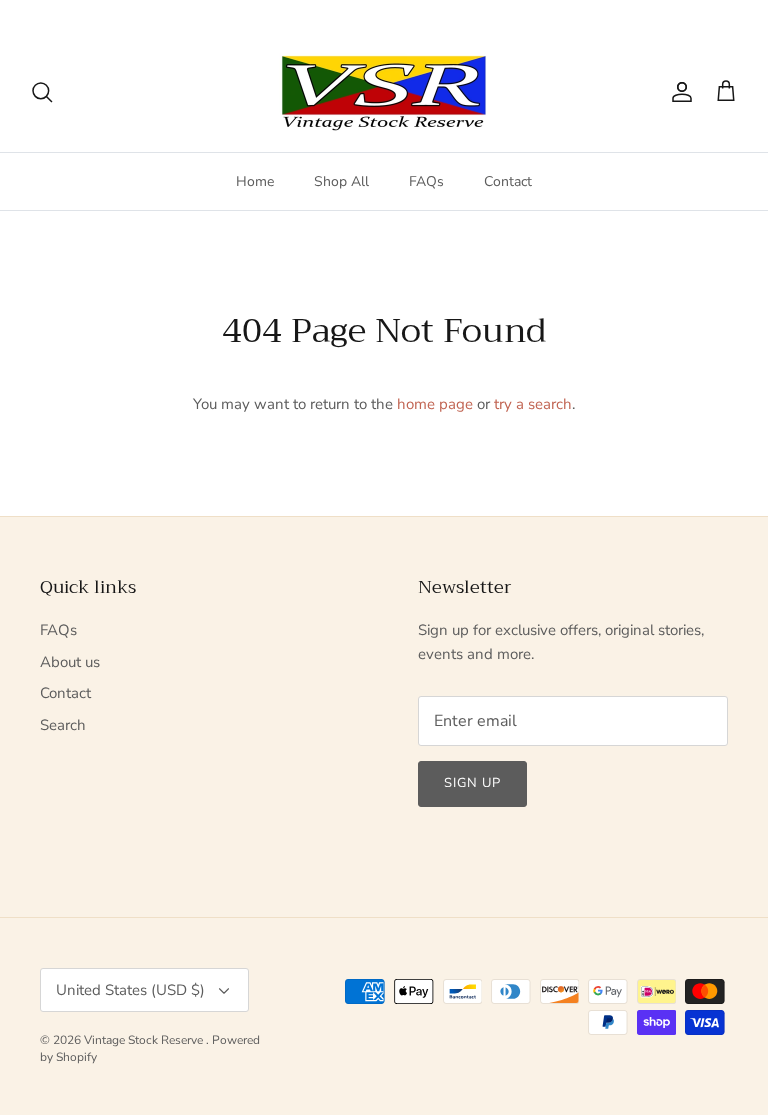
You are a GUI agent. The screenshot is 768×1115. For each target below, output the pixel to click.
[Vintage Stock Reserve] (384, 92)
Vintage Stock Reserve (145, 1040)
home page (435, 404)
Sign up (472, 783)
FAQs (426, 181)
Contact (508, 181)
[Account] (678, 92)
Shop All (341, 181)
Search (63, 725)
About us (70, 662)
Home (255, 181)
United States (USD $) (660, 16)
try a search (533, 404)
